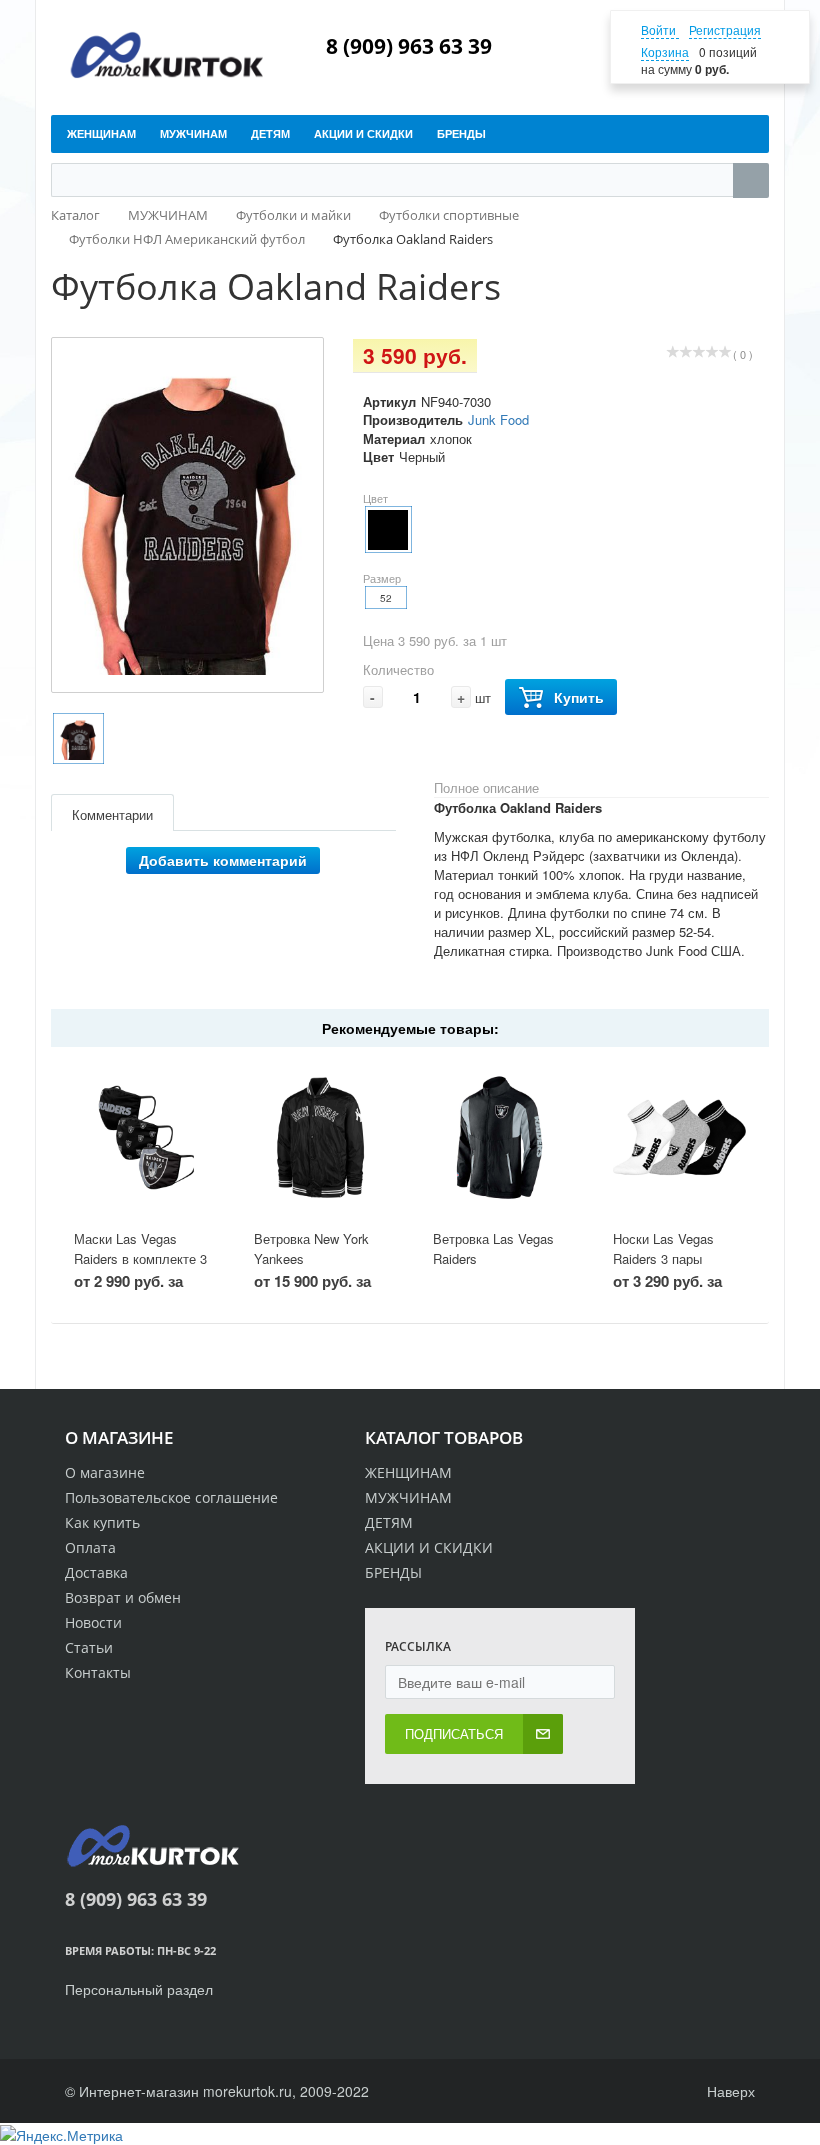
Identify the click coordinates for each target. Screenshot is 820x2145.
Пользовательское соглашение (171, 1497)
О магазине (105, 1472)
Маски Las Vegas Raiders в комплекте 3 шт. (140, 1259)
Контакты (98, 1672)
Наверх (729, 2091)
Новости (93, 1622)
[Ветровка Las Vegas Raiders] (499, 1138)
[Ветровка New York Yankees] (320, 1138)
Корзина (665, 51)
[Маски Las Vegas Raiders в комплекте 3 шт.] (140, 1138)
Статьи (89, 1647)
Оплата (90, 1547)
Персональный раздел (139, 1989)
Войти (660, 29)
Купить (579, 697)
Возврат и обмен (123, 1597)
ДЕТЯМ (389, 1522)
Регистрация (725, 29)
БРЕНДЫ (393, 1572)
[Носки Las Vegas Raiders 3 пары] (679, 1138)
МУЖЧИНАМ (408, 1497)
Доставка (96, 1572)
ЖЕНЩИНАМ (408, 1472)
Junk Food (498, 419)
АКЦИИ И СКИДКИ (429, 1547)
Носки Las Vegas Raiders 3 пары (663, 1249)
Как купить (102, 1522)
